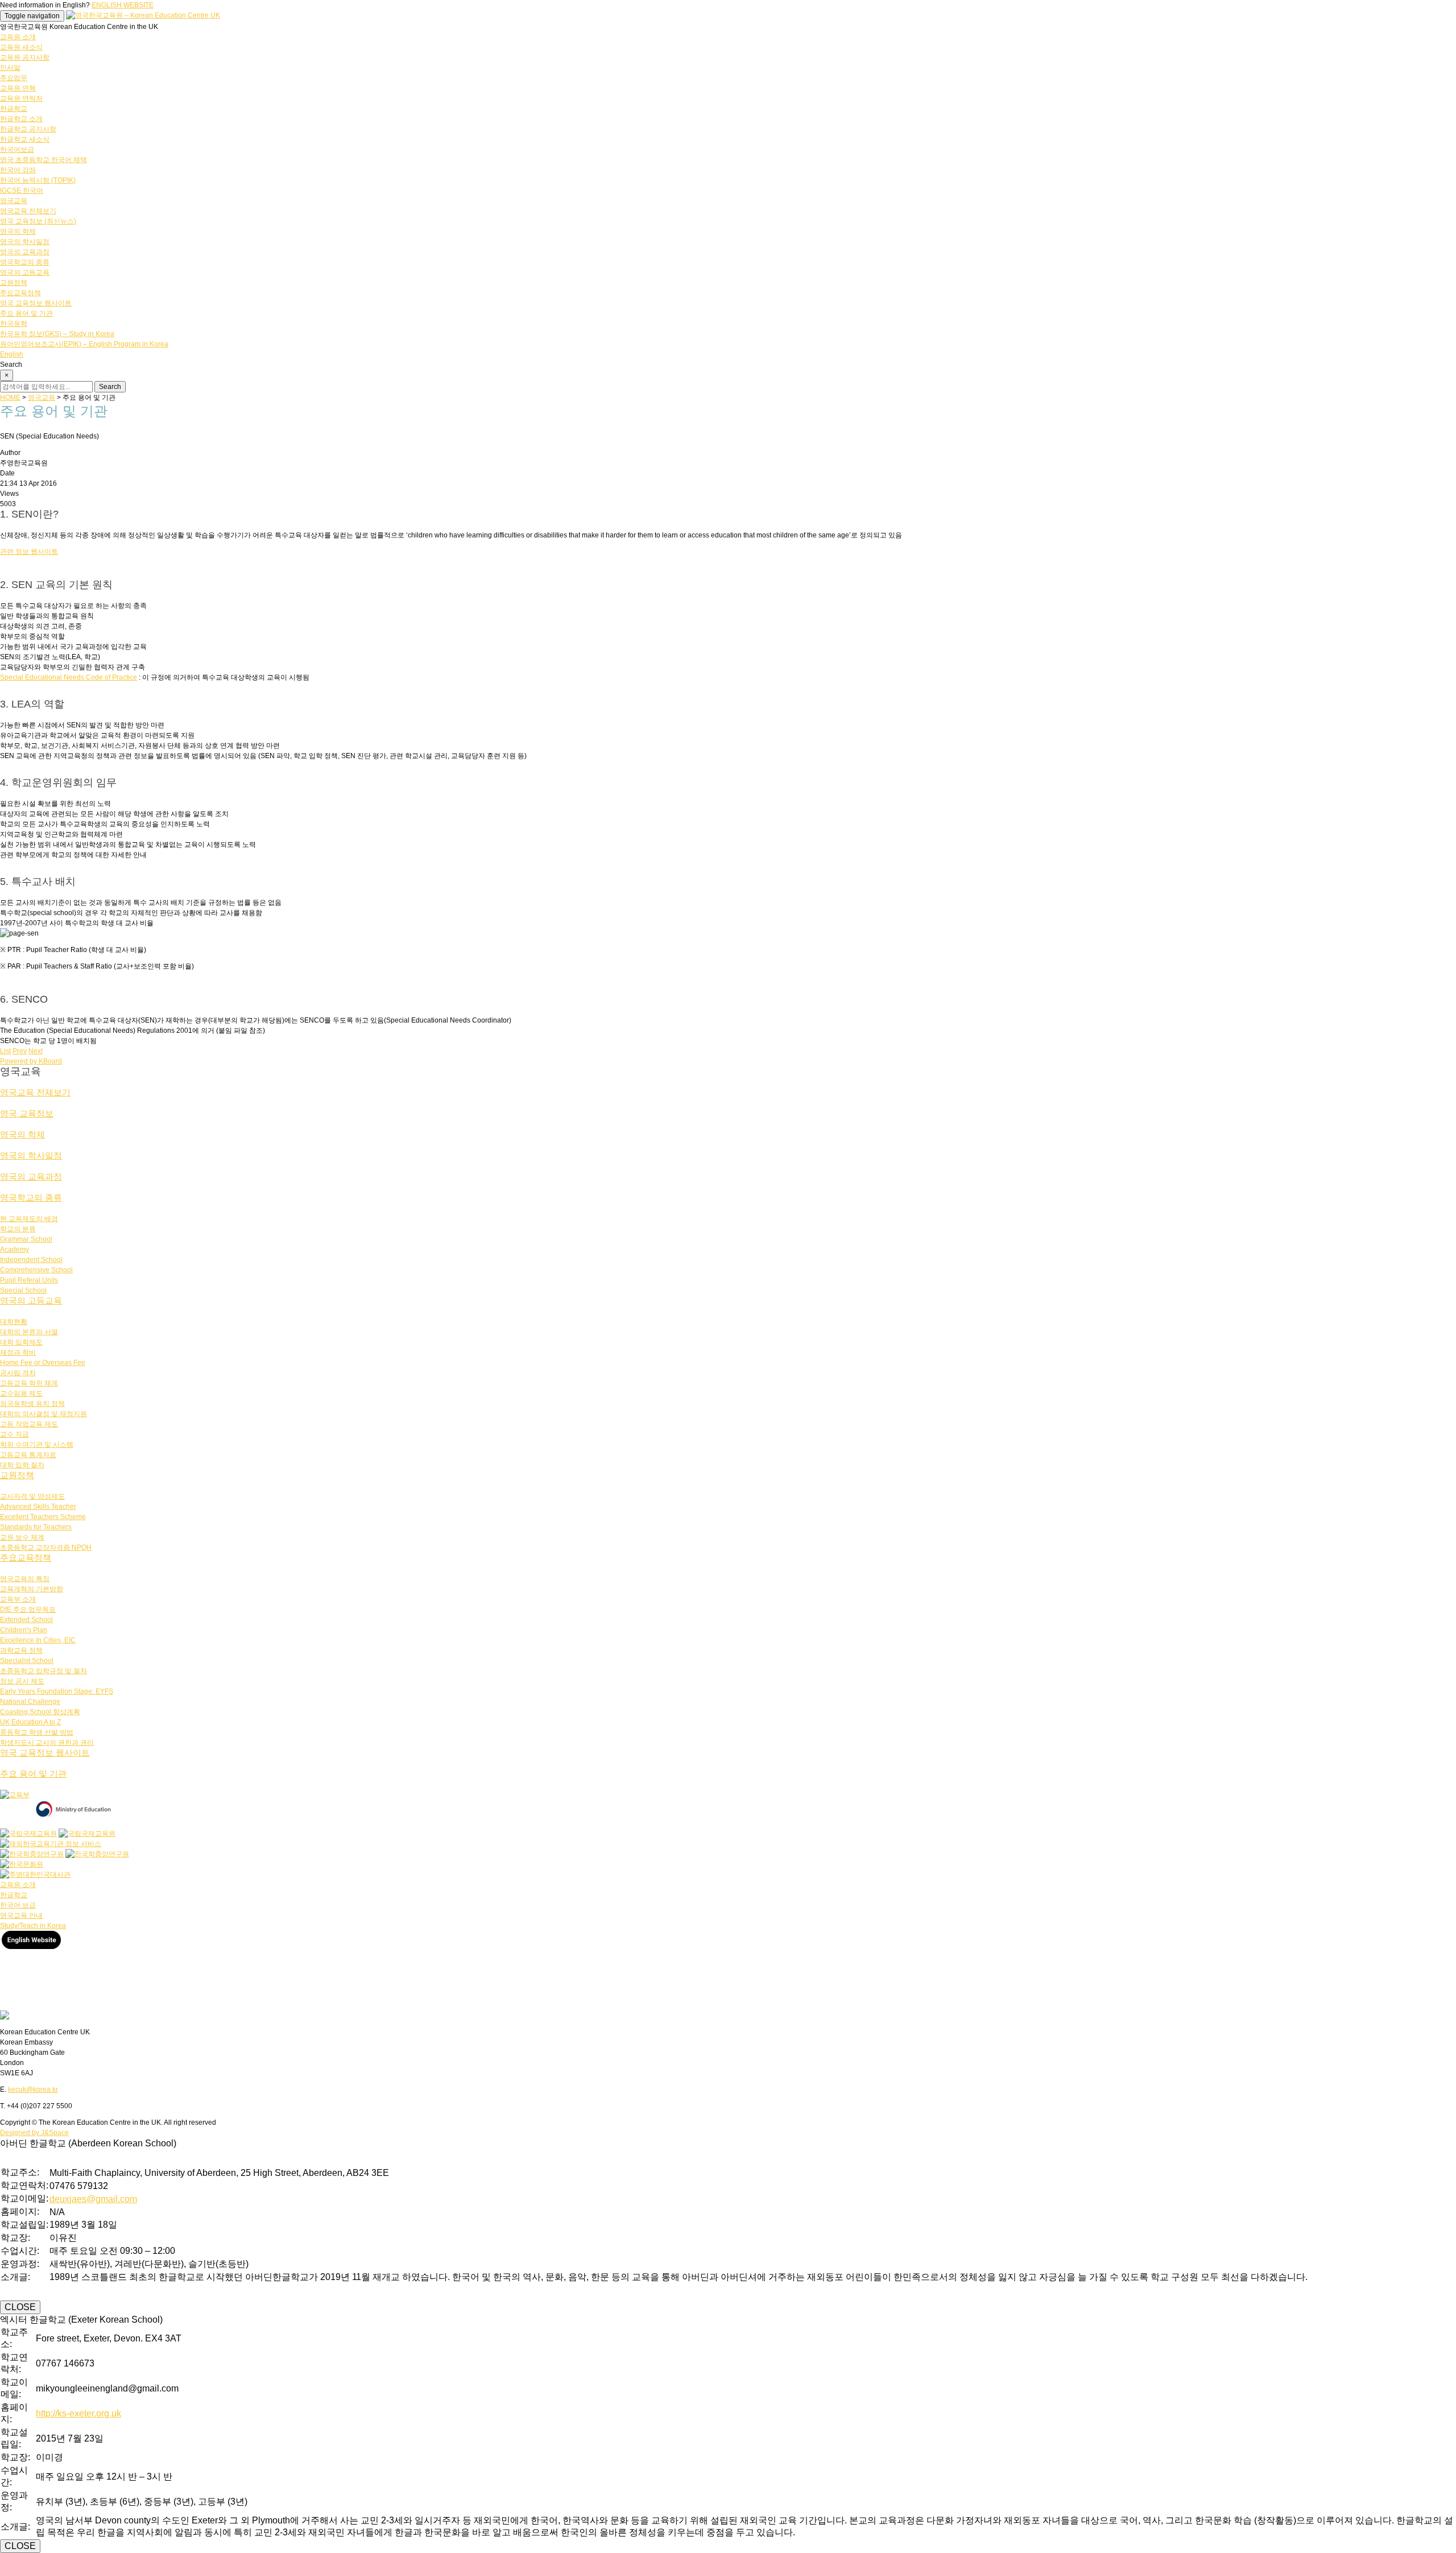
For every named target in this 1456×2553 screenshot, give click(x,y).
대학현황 (14, 1322)
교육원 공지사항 (25, 57)
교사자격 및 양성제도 (32, 1496)
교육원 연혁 (18, 88)
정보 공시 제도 (22, 1681)
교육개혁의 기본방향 (32, 1589)
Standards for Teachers (36, 1527)
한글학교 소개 (21, 119)
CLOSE (20, 2307)
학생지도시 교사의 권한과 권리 (47, 1743)
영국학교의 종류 (25, 262)
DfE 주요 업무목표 (28, 1609)
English (12, 354)
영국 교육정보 (27, 1113)
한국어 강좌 (18, 170)
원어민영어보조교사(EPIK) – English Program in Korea (84, 344)
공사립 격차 (18, 1373)
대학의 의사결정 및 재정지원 (44, 1414)
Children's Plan (24, 1630)
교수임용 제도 (21, 1393)
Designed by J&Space (34, 2133)
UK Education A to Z (30, 1722)
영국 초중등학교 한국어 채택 (44, 160)
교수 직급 (15, 1434)
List (5, 1051)
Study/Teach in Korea (33, 1926)
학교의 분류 (18, 1229)
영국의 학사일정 (25, 242)
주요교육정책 (20, 293)
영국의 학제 (18, 231)
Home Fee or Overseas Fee (43, 1363)
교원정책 (14, 283)
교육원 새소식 (21, 47)
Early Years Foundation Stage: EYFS (57, 1691)
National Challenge (30, 1702)
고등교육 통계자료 (28, 1455)
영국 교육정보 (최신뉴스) (38, 221)
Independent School (31, 1260)
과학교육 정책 (21, 1650)
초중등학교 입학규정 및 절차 (44, 1671)
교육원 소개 (18, 37)
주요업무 (14, 78)
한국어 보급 (18, 1905)
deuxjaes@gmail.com (93, 2199)
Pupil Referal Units (29, 1280)
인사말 (10, 68)
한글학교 (14, 109)
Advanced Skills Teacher (38, 1507)
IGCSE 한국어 (22, 191)
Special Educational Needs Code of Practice (69, 677)
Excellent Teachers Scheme (43, 1517)
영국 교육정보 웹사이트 (36, 303)
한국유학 (14, 324)
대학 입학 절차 (22, 1465)
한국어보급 (17, 150)
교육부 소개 (18, 1599)
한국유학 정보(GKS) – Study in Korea (57, 334)
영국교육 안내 (21, 1915)
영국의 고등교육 (25, 272)
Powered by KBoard (31, 1061)
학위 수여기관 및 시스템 (37, 1445)
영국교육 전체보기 (28, 211)
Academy (15, 1249)
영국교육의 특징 (25, 1579)
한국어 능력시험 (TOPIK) (38, 180)
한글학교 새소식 (25, 139)
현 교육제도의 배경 (29, 1219)
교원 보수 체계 (22, 1537)
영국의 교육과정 (25, 252)
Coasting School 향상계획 (40, 1712)
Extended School (26, 1620)
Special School (23, 1290)
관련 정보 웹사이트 (29, 552)
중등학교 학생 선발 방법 (37, 1732)
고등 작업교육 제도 (29, 1424)
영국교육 (14, 201)
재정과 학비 (18, 1352)
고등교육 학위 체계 (29, 1383)
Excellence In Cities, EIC (38, 1640)
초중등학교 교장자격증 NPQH (46, 1547)
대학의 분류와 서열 (29, 1332)
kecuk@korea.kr (33, 2089)
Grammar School (26, 1239)
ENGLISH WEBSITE (123, 5)
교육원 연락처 (21, 98)
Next (36, 1051)
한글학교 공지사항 (28, 129)
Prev (20, 1051)
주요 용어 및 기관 (26, 313)
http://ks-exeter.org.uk (78, 2413)
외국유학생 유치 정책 (32, 1404)
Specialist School (27, 1661)
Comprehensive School (36, 1270)
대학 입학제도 (21, 1342)
